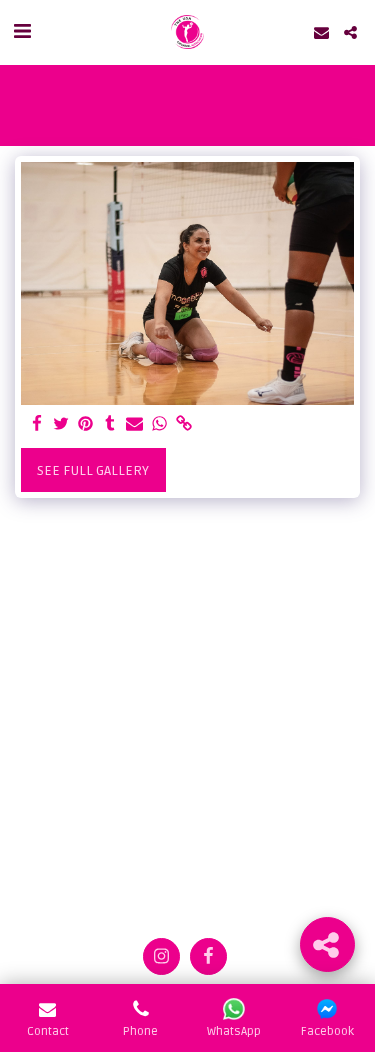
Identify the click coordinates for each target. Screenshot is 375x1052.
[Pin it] (86, 424)
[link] (184, 424)
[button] (22, 32)
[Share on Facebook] (37, 424)
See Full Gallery (93, 470)
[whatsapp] (160, 424)
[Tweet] (62, 424)
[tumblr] (111, 424)
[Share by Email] (135, 424)
